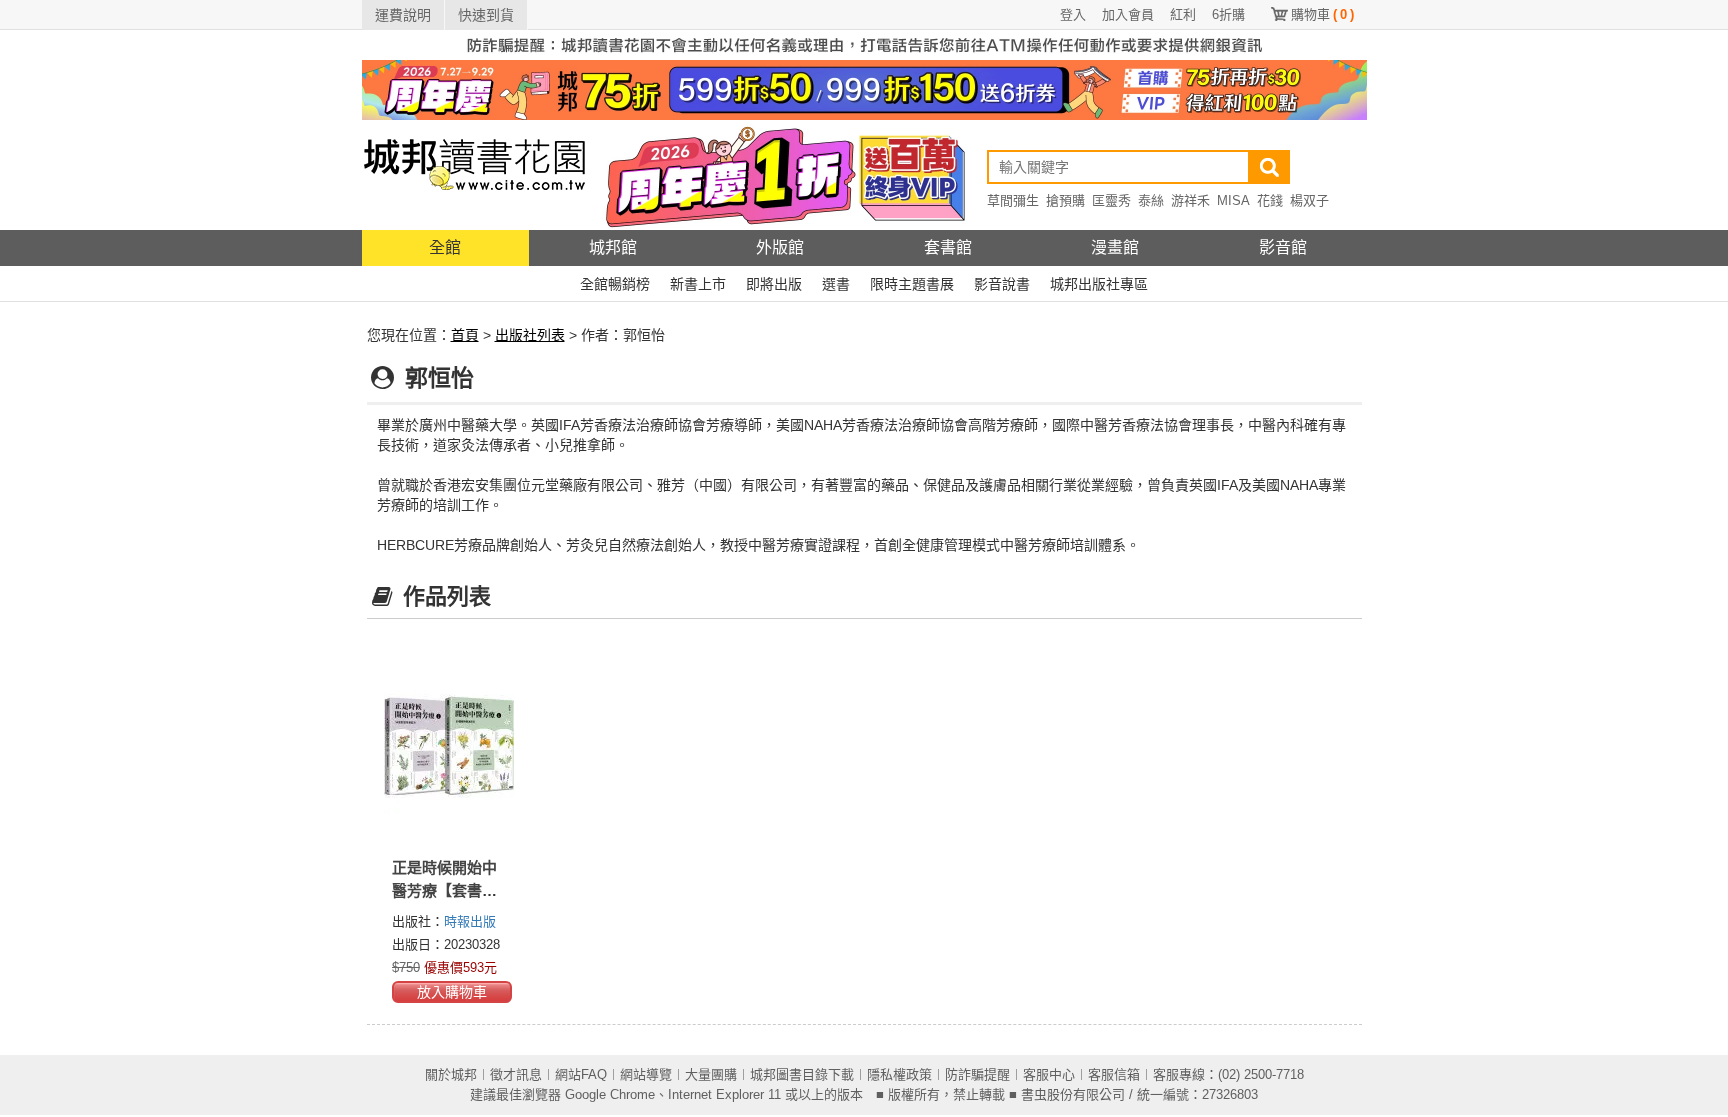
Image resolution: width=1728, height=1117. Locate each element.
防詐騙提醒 (977, 1074)
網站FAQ (581, 1074)
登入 (1073, 14)
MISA (1233, 200)
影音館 (1283, 247)
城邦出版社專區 (1099, 284)
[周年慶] (864, 89)
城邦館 (613, 247)
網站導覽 (646, 1074)
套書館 (948, 247)
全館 (445, 247)
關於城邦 (451, 1074)
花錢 (1270, 200)
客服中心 (1049, 1074)
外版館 (780, 247)
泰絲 (1151, 200)
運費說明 (403, 15)
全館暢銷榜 (615, 284)
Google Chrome (610, 1094)
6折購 (1228, 14)
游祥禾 (1190, 200)
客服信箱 (1114, 1074)
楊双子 (1309, 200)
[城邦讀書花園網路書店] (474, 174)
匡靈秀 (1111, 200)
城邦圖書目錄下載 (802, 1074)
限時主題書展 (912, 284)
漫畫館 (1115, 247)
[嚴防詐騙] (864, 44)
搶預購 (1065, 200)
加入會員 (1128, 14)
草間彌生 (1013, 200)
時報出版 (470, 921)
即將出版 (774, 284)
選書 (836, 284)
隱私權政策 (899, 1074)
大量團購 (711, 1074)
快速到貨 (486, 15)
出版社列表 (530, 335)
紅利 (1183, 14)
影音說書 (1002, 284)
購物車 (1322, 14)
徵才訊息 (516, 1074)
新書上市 (698, 284)
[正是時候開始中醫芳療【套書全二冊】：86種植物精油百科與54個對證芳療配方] (450, 745)
